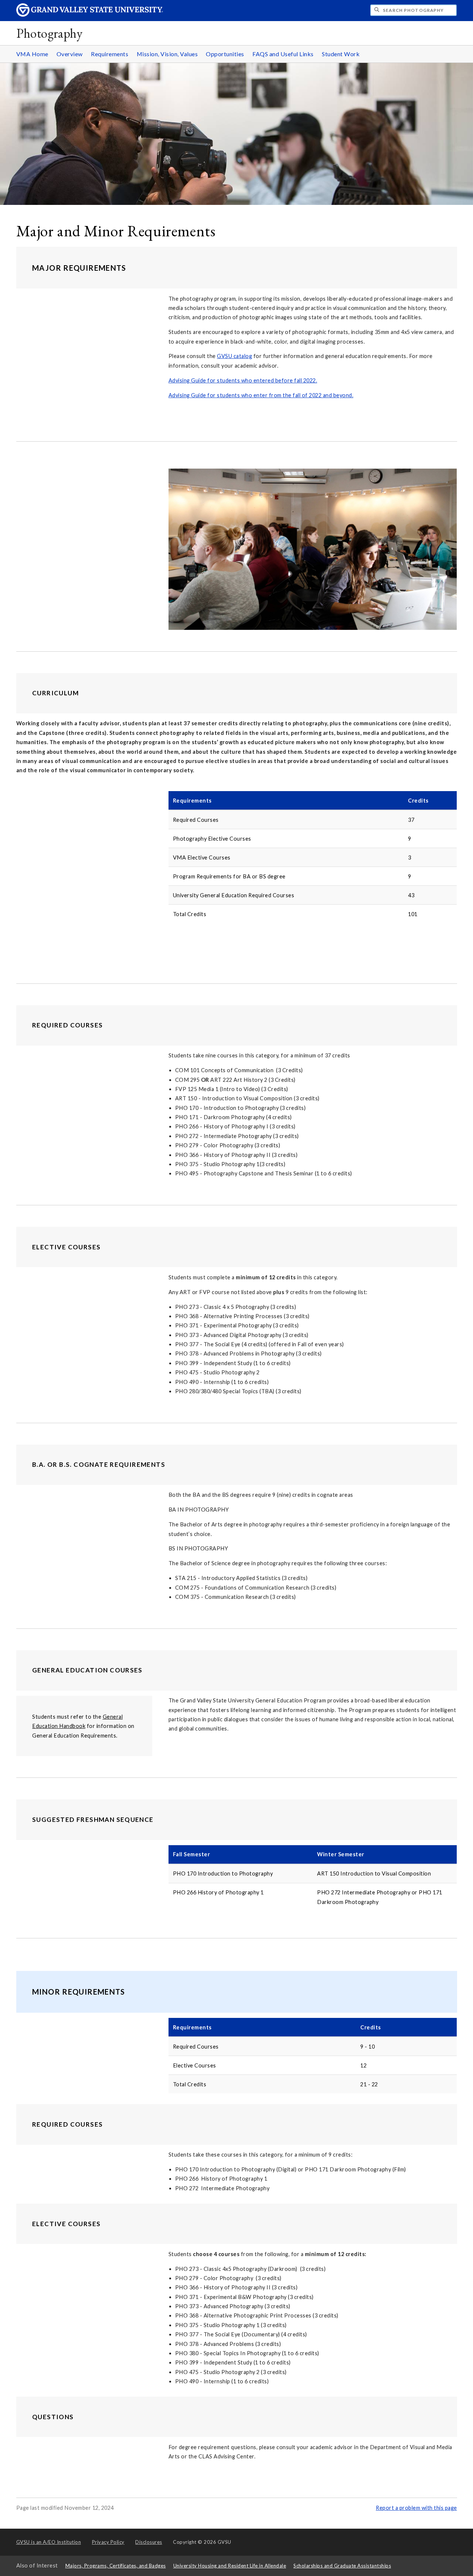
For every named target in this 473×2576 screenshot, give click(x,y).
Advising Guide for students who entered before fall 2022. (243, 380)
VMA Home (32, 54)
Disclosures (149, 2542)
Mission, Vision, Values (167, 54)
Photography (50, 33)
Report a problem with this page (416, 2508)
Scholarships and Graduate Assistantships (342, 2566)
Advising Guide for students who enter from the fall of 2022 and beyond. (261, 395)
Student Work (341, 54)
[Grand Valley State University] (90, 15)
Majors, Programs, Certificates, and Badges (116, 2566)
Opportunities (225, 54)
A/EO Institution (49, 2542)
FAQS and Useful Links (283, 54)
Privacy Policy (108, 2542)
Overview (70, 54)
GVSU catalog (234, 356)
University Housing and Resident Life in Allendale (230, 2566)
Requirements (110, 54)
